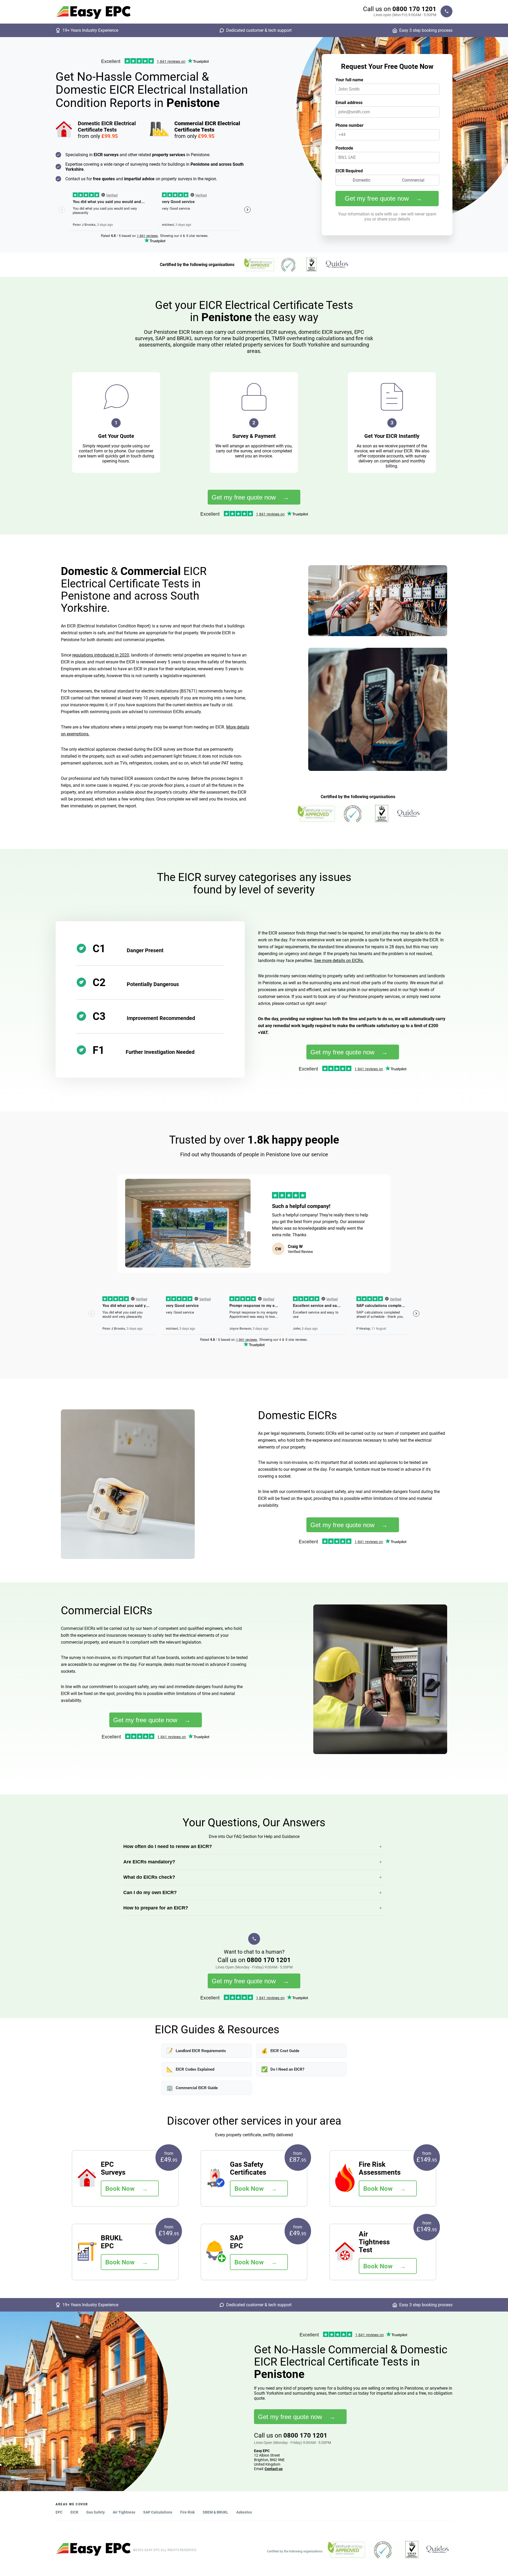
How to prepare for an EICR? (156, 1908)
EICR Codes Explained (190, 2069)
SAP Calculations (158, 2512)
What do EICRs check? (149, 1877)
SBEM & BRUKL (216, 2512)
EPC (59, 2512)
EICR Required (349, 171)
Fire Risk (187, 2512)
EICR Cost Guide (280, 2051)
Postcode (344, 148)
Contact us (274, 2469)
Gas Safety (96, 2512)
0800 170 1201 (414, 9)
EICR (74, 2512)
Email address (349, 103)
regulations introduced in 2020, (101, 655)
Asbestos (244, 2512)
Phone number (350, 125)
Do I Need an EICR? (283, 2069)
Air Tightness (124, 2512)
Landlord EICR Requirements (196, 2051)
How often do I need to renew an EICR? (168, 1846)
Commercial (413, 180)
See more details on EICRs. (339, 961)
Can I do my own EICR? (150, 1892)
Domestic (362, 180)
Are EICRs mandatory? (149, 1862)
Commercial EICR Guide (192, 2088)
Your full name (349, 80)
